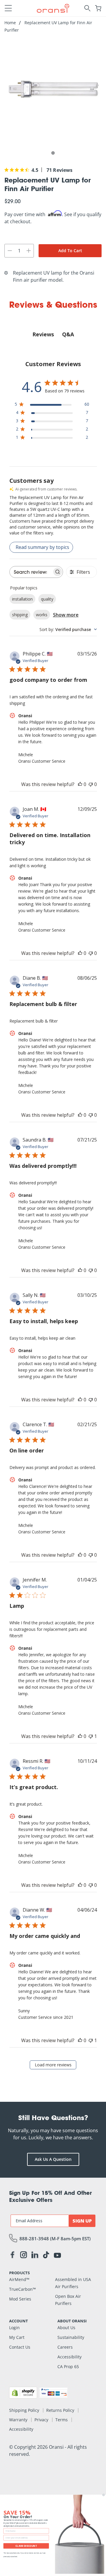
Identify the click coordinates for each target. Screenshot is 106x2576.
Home (10, 23)
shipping (20, 615)
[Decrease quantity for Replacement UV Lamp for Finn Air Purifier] (10, 251)
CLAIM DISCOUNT (26, 2546)
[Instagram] (24, 2256)
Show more (66, 615)
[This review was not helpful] (91, 784)
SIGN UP (82, 2221)
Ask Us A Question (53, 2159)
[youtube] (57, 2255)
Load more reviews (53, 2065)
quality (47, 599)
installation (22, 599)
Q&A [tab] (68, 334)
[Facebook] (12, 2256)
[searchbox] (31, 572)
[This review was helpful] (80, 784)
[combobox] (68, 629)
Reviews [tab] (43, 334)
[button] (8, 8)
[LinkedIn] (35, 2256)
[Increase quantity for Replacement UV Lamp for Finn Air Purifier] (29, 251)
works (42, 615)
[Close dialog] (103, 2495)
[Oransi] (53, 8)
